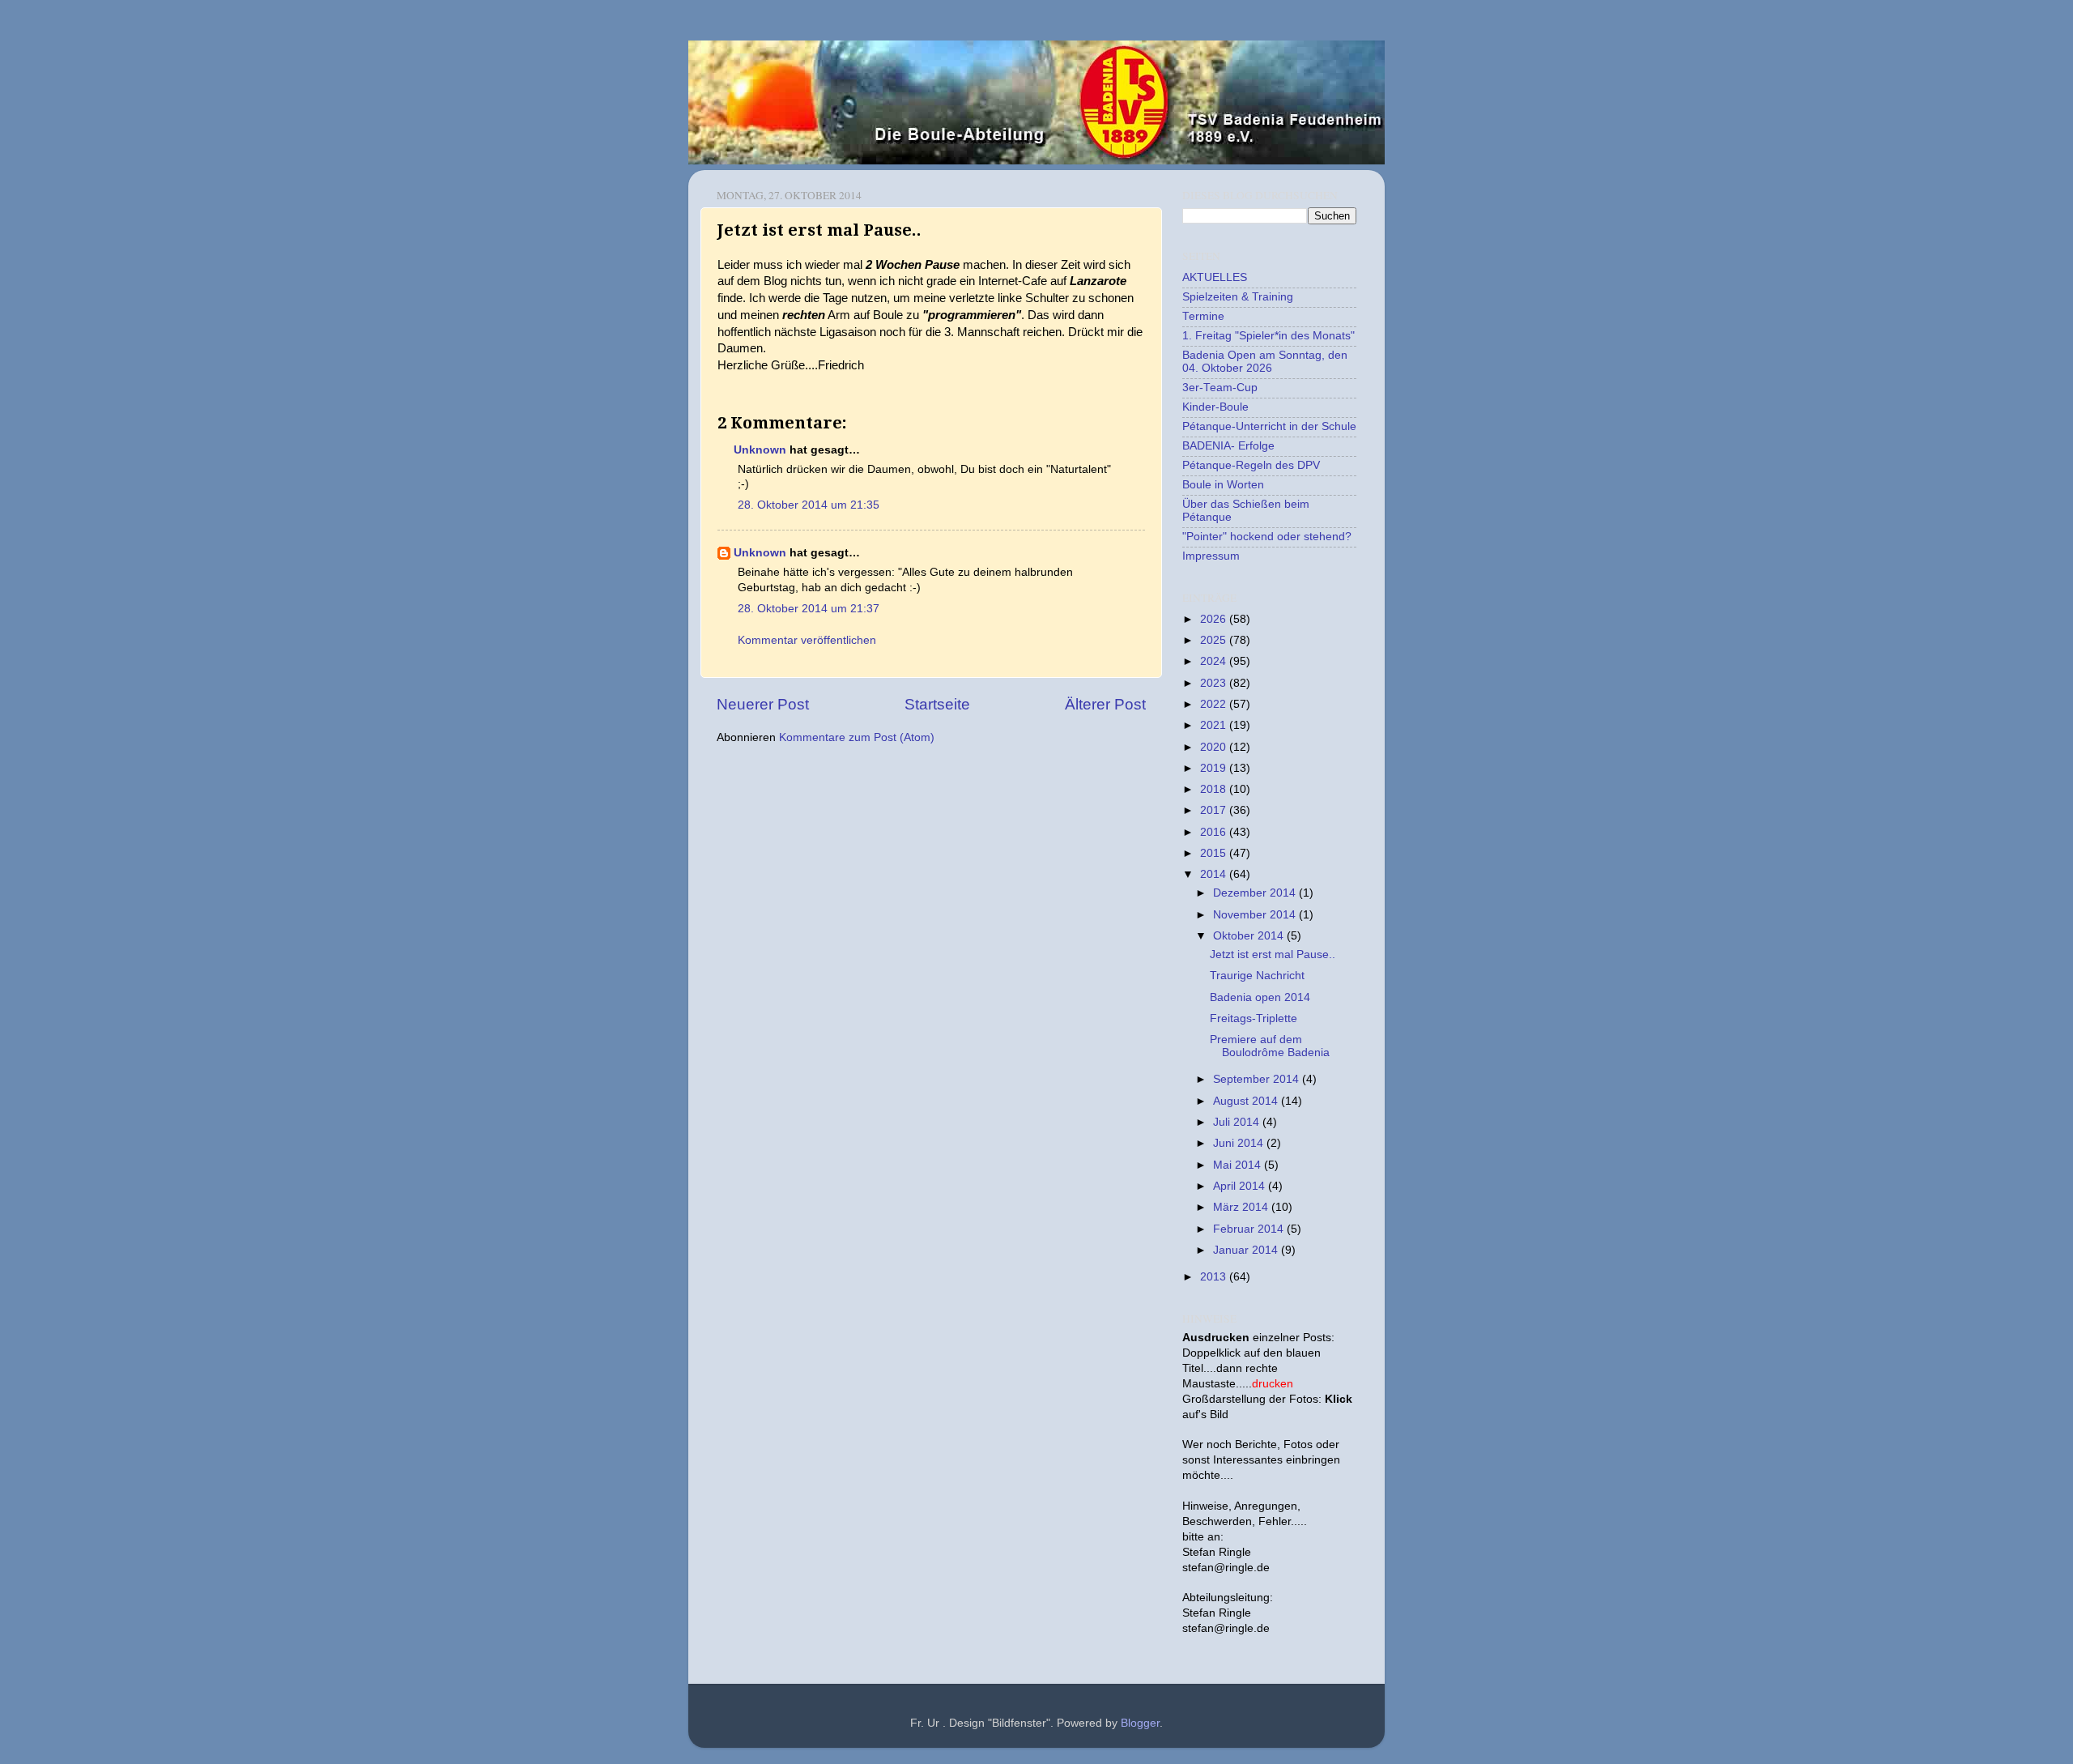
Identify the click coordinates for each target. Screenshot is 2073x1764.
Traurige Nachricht (1257, 976)
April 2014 (1241, 1186)
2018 (1215, 789)
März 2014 (1242, 1207)
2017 (1215, 810)
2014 (1215, 874)
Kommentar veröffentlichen (807, 640)
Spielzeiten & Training (1238, 297)
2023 (1215, 683)
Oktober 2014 (1250, 936)
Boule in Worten (1223, 485)
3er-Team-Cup (1220, 388)
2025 (1215, 640)
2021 (1215, 725)
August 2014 (1247, 1101)
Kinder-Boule (1215, 407)
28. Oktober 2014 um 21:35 (809, 505)
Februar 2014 (1250, 1229)
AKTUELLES (1215, 277)
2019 (1215, 768)
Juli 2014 (1238, 1122)
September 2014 (1258, 1079)
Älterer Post (1105, 704)
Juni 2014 (1240, 1143)
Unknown (760, 450)
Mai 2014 (1239, 1165)
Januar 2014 (1247, 1250)
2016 (1215, 832)
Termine (1203, 316)
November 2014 (1256, 915)
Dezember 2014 (1256, 893)
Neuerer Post (763, 704)
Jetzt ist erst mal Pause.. (1273, 954)
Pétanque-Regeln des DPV (1251, 465)
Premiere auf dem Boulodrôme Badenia (1270, 1046)
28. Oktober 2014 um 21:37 (809, 609)
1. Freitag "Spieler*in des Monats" (1268, 336)
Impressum (1211, 556)
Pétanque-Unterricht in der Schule (1269, 426)
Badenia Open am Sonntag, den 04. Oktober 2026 (1265, 362)
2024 (1215, 661)
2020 (1215, 747)
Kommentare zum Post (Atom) (857, 737)
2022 (1215, 704)
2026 (1215, 619)
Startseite (937, 704)
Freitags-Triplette (1254, 1018)
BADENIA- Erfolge (1228, 446)
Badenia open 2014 (1260, 997)
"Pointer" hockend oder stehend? (1267, 537)
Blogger (1140, 1723)
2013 (1215, 1277)
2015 (1215, 853)
